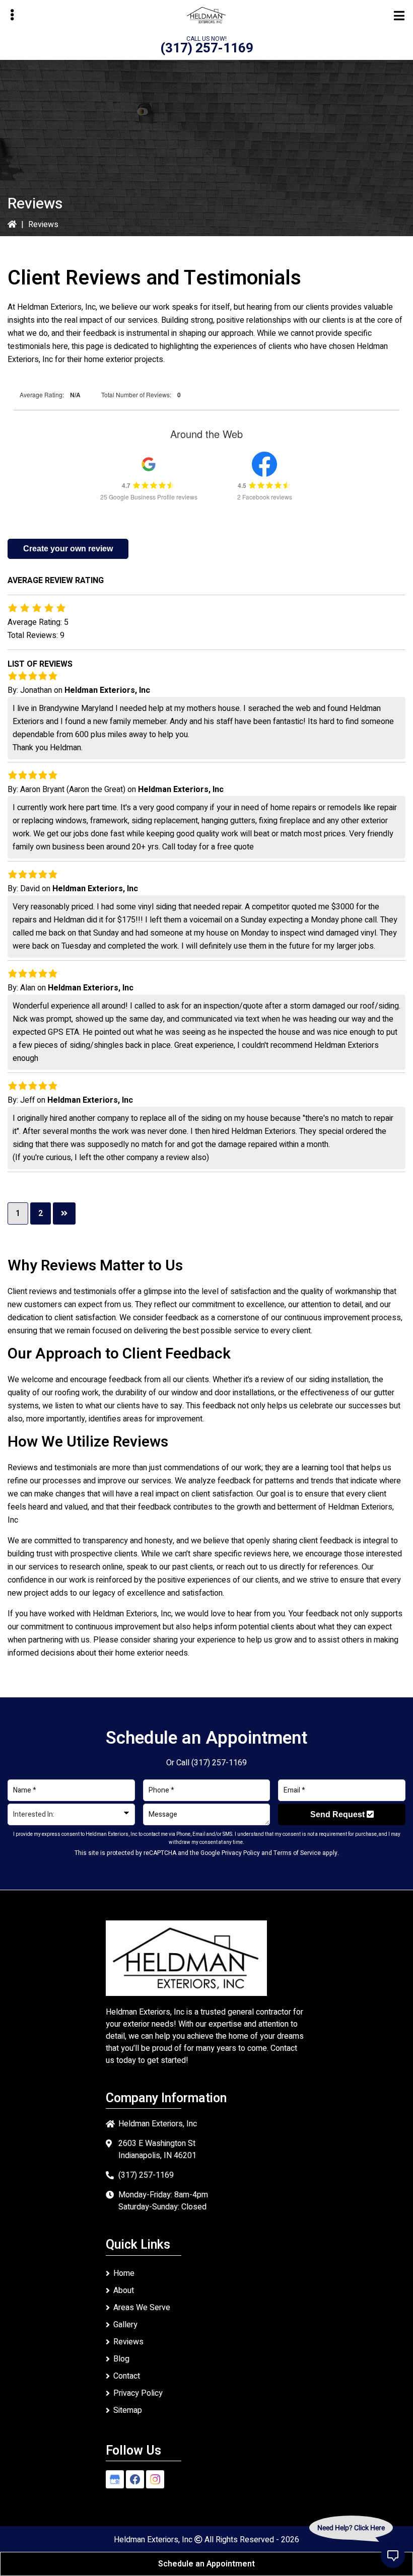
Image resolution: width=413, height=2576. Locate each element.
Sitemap (128, 2410)
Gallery (125, 2325)
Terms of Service (297, 1853)
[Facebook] (135, 2479)
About (124, 2291)
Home (124, 2273)
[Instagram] (155, 2479)
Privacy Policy (241, 1853)
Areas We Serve (142, 2308)
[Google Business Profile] (115, 2479)
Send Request (338, 1814)
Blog (121, 2359)
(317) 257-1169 (207, 48)
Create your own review (68, 549)
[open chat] (393, 2556)
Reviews (128, 2342)
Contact (127, 2376)
